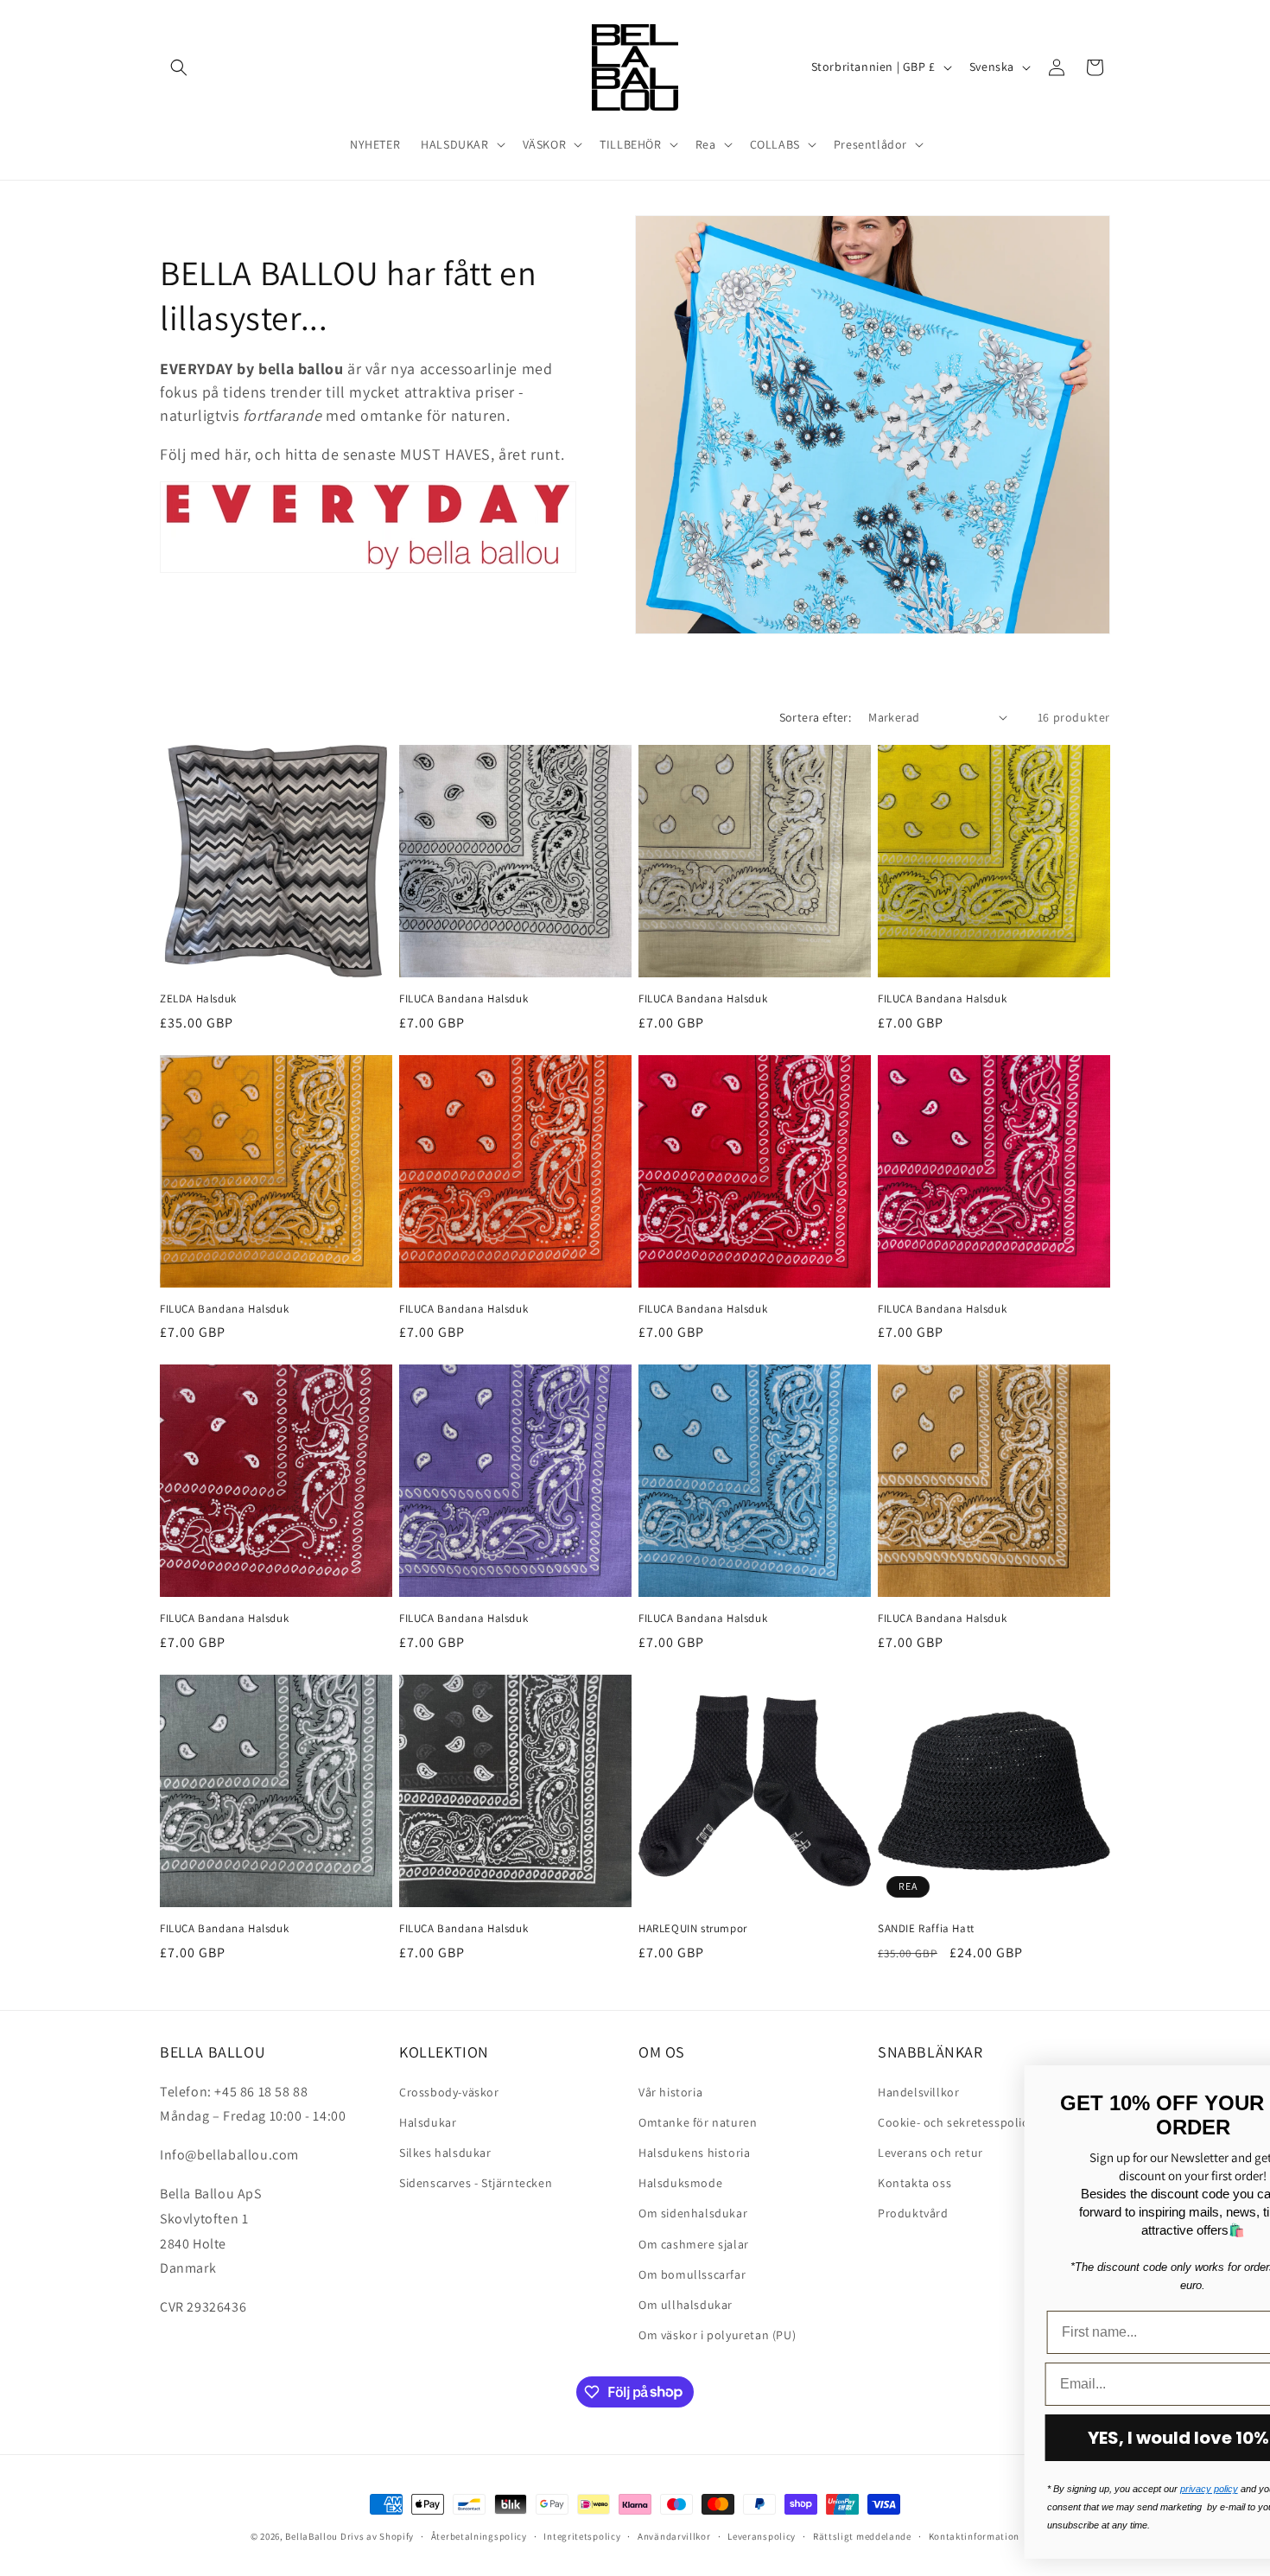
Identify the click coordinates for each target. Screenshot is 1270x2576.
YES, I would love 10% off (748, 2438)
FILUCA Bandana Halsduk (464, 999)
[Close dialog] (1231, 2087)
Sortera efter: (816, 717)
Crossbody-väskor (449, 2091)
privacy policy (763, 2489)
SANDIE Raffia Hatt (926, 1929)
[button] (179, 67)
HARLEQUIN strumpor (693, 1929)
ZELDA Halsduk (198, 999)
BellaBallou (311, 2536)
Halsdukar (428, 2121)
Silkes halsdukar (445, 2152)
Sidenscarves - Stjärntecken (476, 2182)
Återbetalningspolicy (479, 2535)
